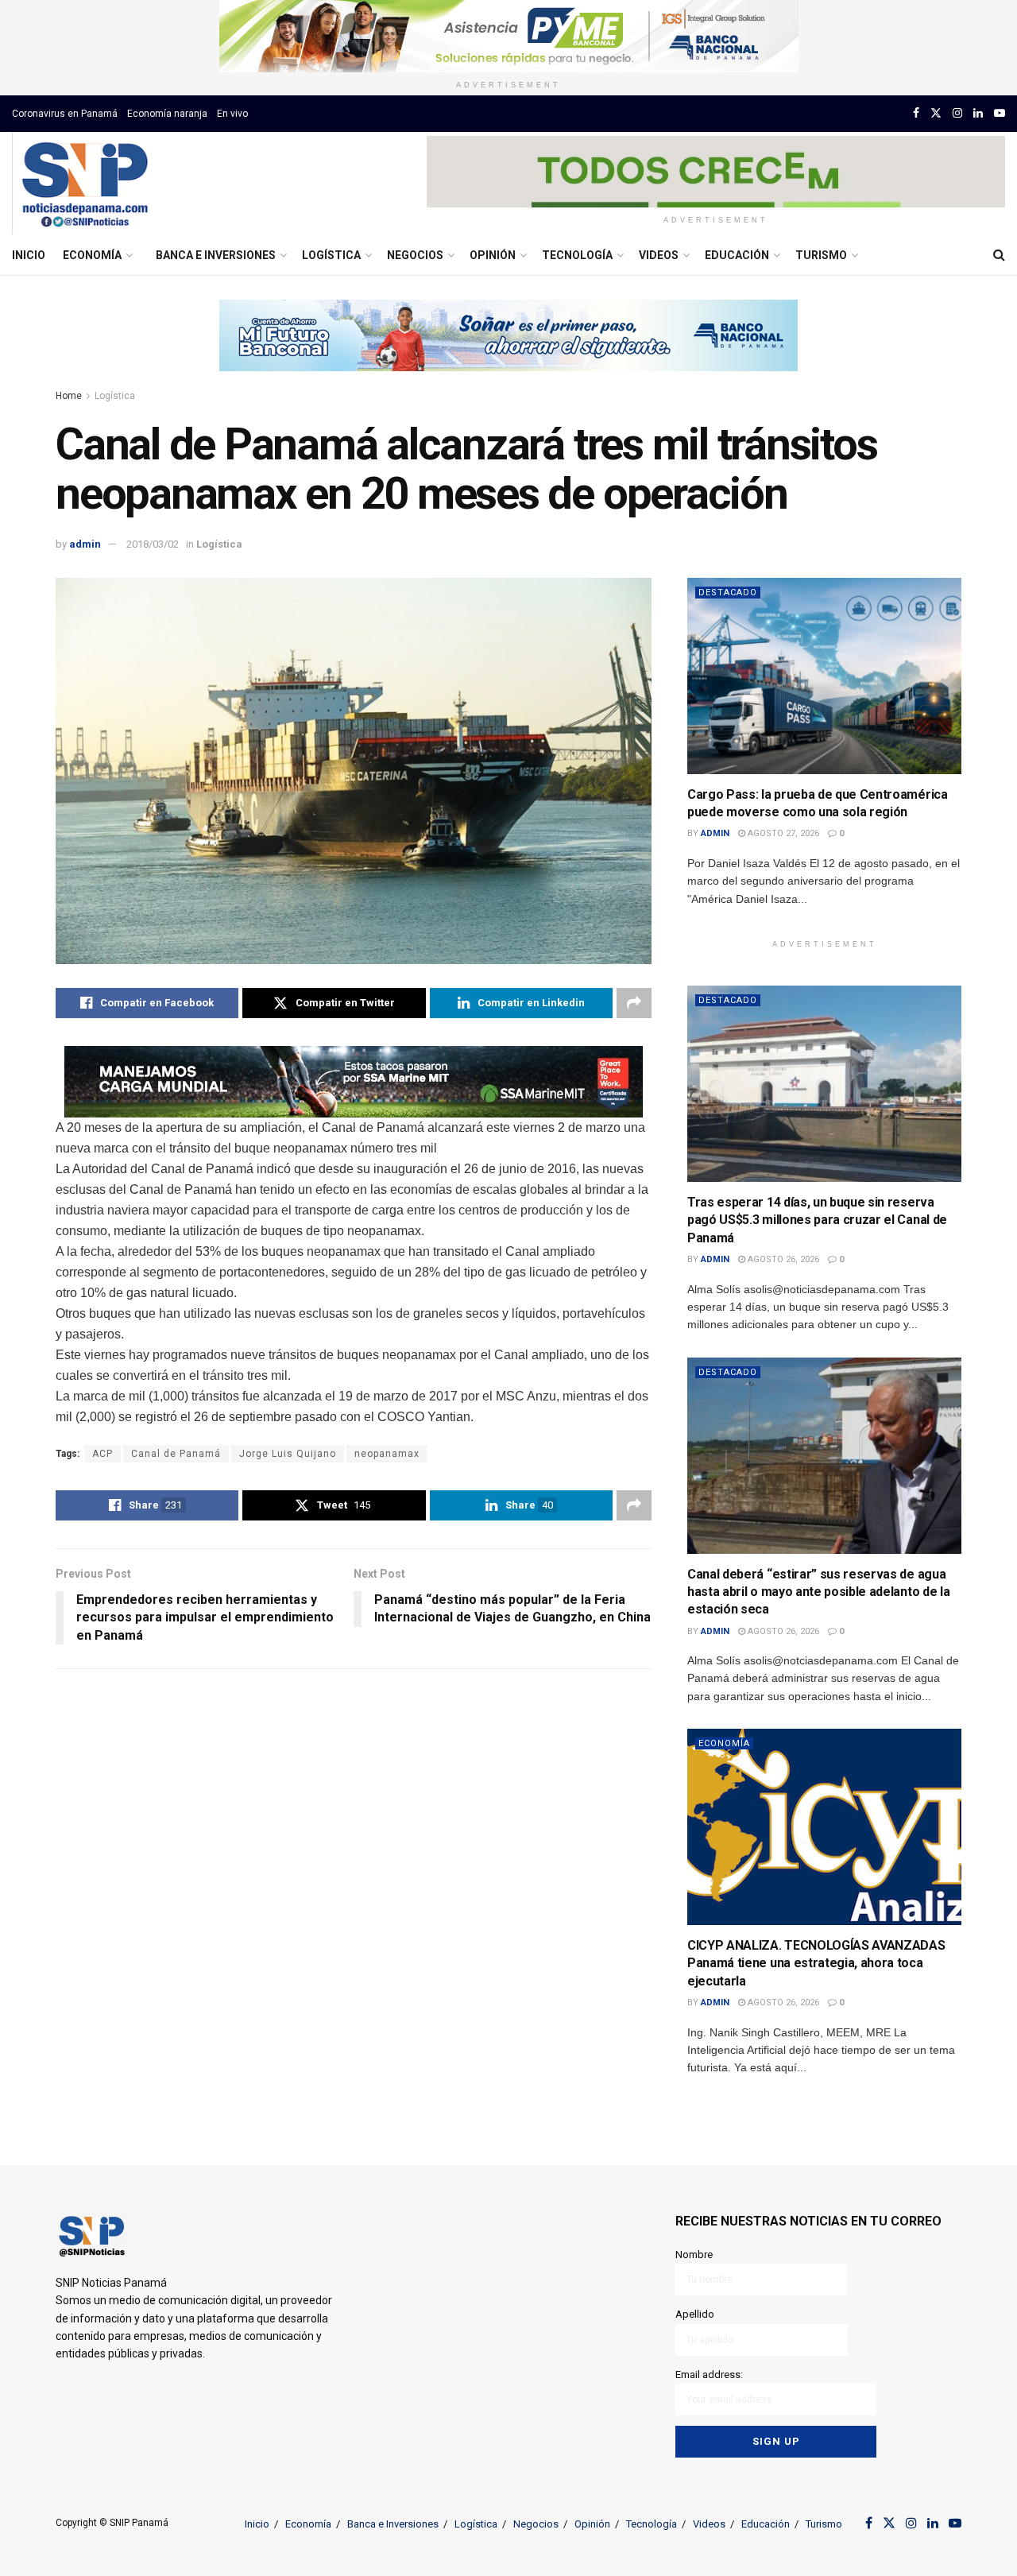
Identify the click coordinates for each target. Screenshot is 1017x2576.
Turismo (821, 255)
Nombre (694, 2254)
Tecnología (577, 255)
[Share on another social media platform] (634, 1003)
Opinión (493, 255)
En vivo (232, 114)
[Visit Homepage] (85, 184)
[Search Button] (999, 255)
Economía (92, 255)
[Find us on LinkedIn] (978, 113)
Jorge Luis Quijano (288, 1454)
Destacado (728, 593)
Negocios (415, 255)
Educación (737, 255)
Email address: (709, 2375)
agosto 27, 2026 (782, 833)
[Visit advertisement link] (508, 36)
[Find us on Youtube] (1000, 113)
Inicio (29, 255)
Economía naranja (167, 114)
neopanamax (387, 1454)
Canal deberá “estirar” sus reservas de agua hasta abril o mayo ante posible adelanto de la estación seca (818, 1592)
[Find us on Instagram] (957, 113)
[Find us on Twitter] (936, 113)
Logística (331, 255)
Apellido (695, 2314)
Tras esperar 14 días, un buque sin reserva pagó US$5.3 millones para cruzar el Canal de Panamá (817, 1220)
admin (85, 544)
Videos (659, 255)
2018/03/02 (153, 544)
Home (69, 396)
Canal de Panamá (176, 1454)
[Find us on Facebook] (916, 113)
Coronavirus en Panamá (65, 114)
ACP (102, 1454)
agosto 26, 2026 (782, 1259)
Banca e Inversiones (216, 255)
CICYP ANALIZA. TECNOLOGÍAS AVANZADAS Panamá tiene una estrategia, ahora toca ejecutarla (816, 1963)
